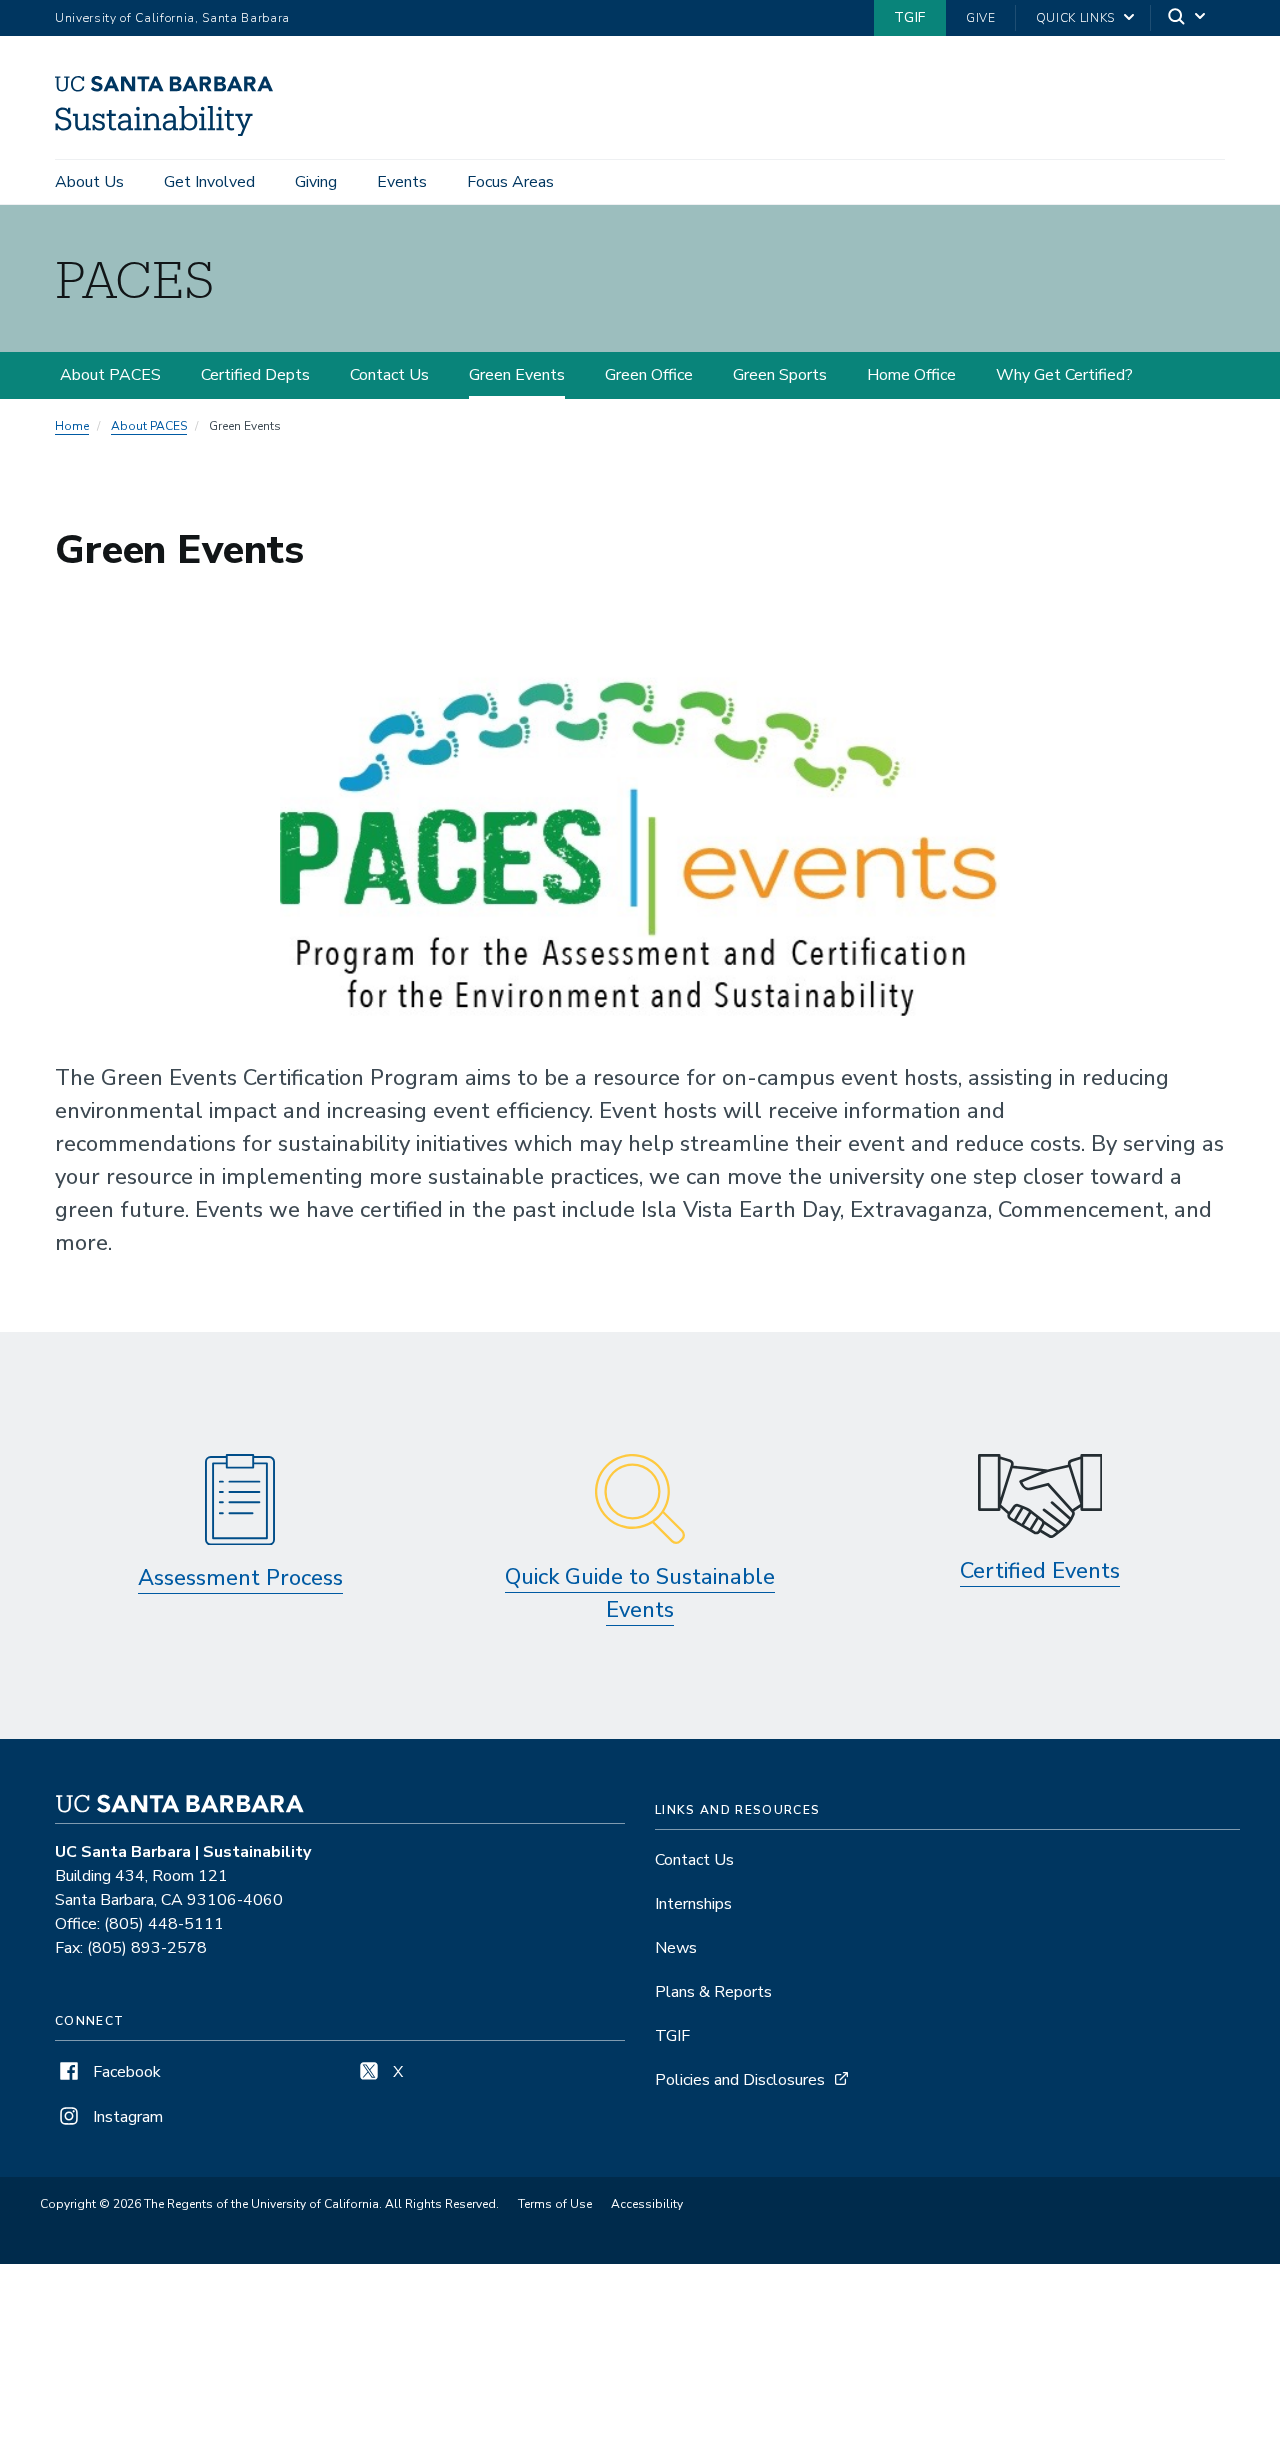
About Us (89, 182)
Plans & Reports (713, 1992)
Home (72, 426)
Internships (693, 1904)
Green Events (517, 375)
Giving (316, 182)
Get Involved (209, 182)
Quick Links (1075, 18)
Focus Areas (510, 182)
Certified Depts (255, 375)
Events (402, 182)
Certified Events (1040, 1571)
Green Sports (780, 375)
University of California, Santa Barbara (172, 18)
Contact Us (389, 375)
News (676, 1948)
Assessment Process (240, 1578)
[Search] (1188, 18)
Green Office (649, 375)
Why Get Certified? (1064, 375)
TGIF (910, 17)
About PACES (110, 375)
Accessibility (647, 2204)
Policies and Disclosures (740, 2080)
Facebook (125, 2072)
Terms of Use (555, 2204)
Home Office (911, 375)
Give (981, 18)
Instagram (126, 2117)
